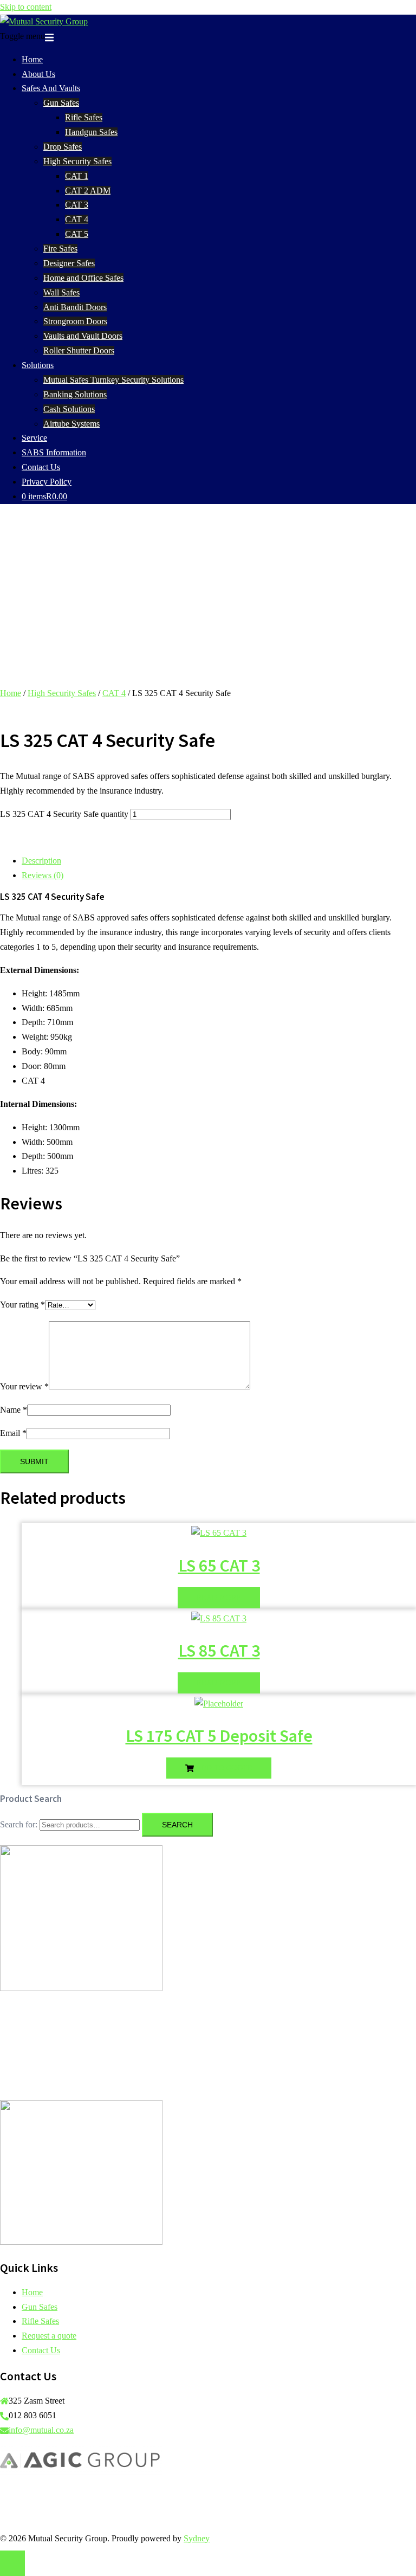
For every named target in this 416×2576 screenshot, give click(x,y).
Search (177, 1825)
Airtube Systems (71, 424)
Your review (24, 1386)
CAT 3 (77, 205)
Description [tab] (41, 861)
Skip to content (26, 7)
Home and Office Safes (83, 278)
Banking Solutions (75, 394)
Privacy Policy (47, 482)
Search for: (19, 1824)
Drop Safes (63, 147)
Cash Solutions (69, 409)
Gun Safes (61, 103)
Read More (219, 1598)
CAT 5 (77, 234)
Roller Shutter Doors (79, 350)
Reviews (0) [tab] (43, 875)
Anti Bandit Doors (75, 307)
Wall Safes (61, 292)
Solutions (38, 365)
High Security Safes (77, 161)
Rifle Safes (84, 117)
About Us (38, 74)
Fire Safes (60, 249)
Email (13, 1433)
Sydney (197, 2538)
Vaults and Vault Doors (83, 336)
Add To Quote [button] (223, 1768)
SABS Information (54, 452)
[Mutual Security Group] (44, 21)
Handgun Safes (91, 132)
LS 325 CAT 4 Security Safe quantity (64, 814)
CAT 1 (77, 176)
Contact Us (41, 467)
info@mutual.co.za (41, 2430)
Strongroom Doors (75, 321)
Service (34, 438)
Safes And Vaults (51, 88)
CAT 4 (77, 219)
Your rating (22, 1305)
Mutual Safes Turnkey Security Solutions (113, 380)
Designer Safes (69, 263)
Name (14, 1410)
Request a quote (49, 2336)
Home (32, 59)
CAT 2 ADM (88, 191)
